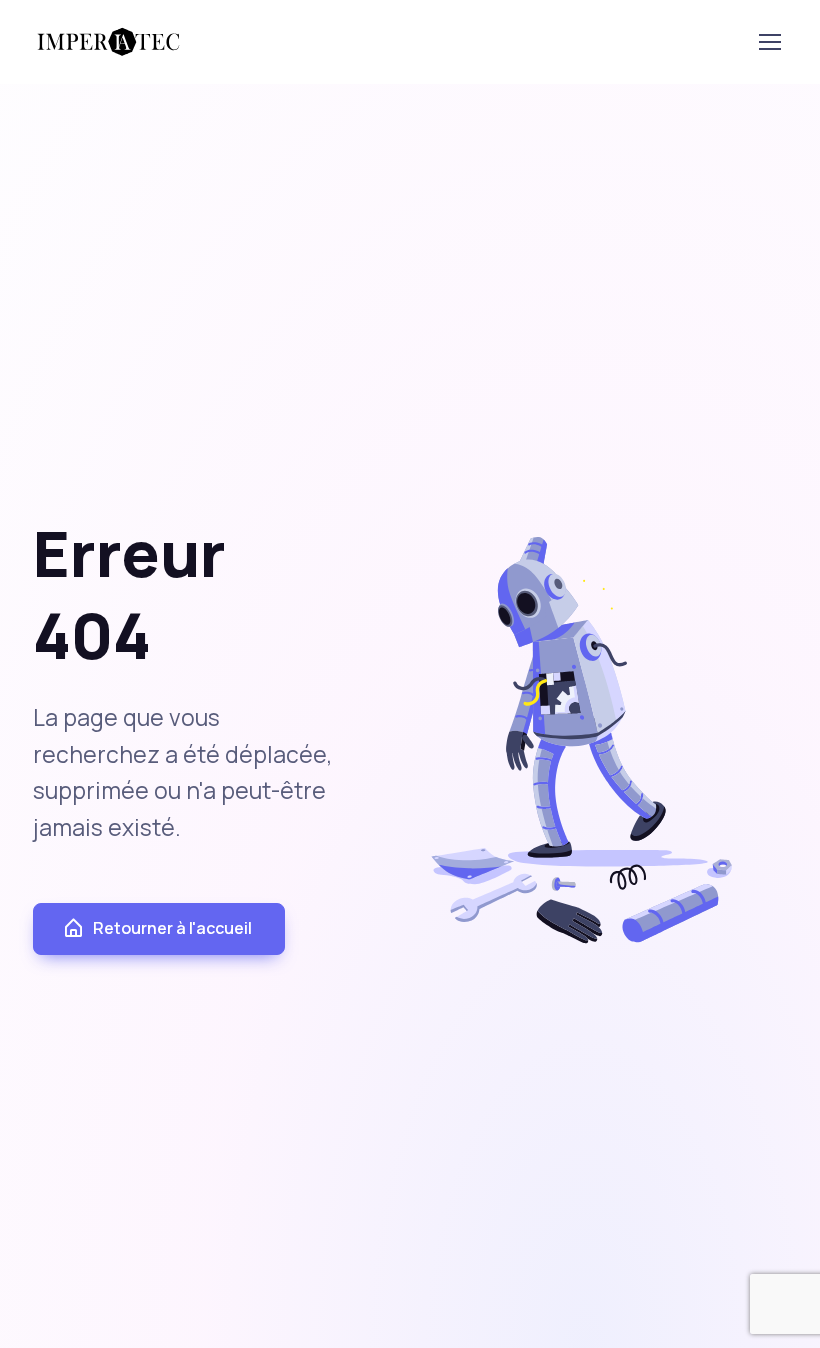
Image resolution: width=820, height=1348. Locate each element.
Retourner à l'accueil (172, 928)
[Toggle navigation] (769, 42)
